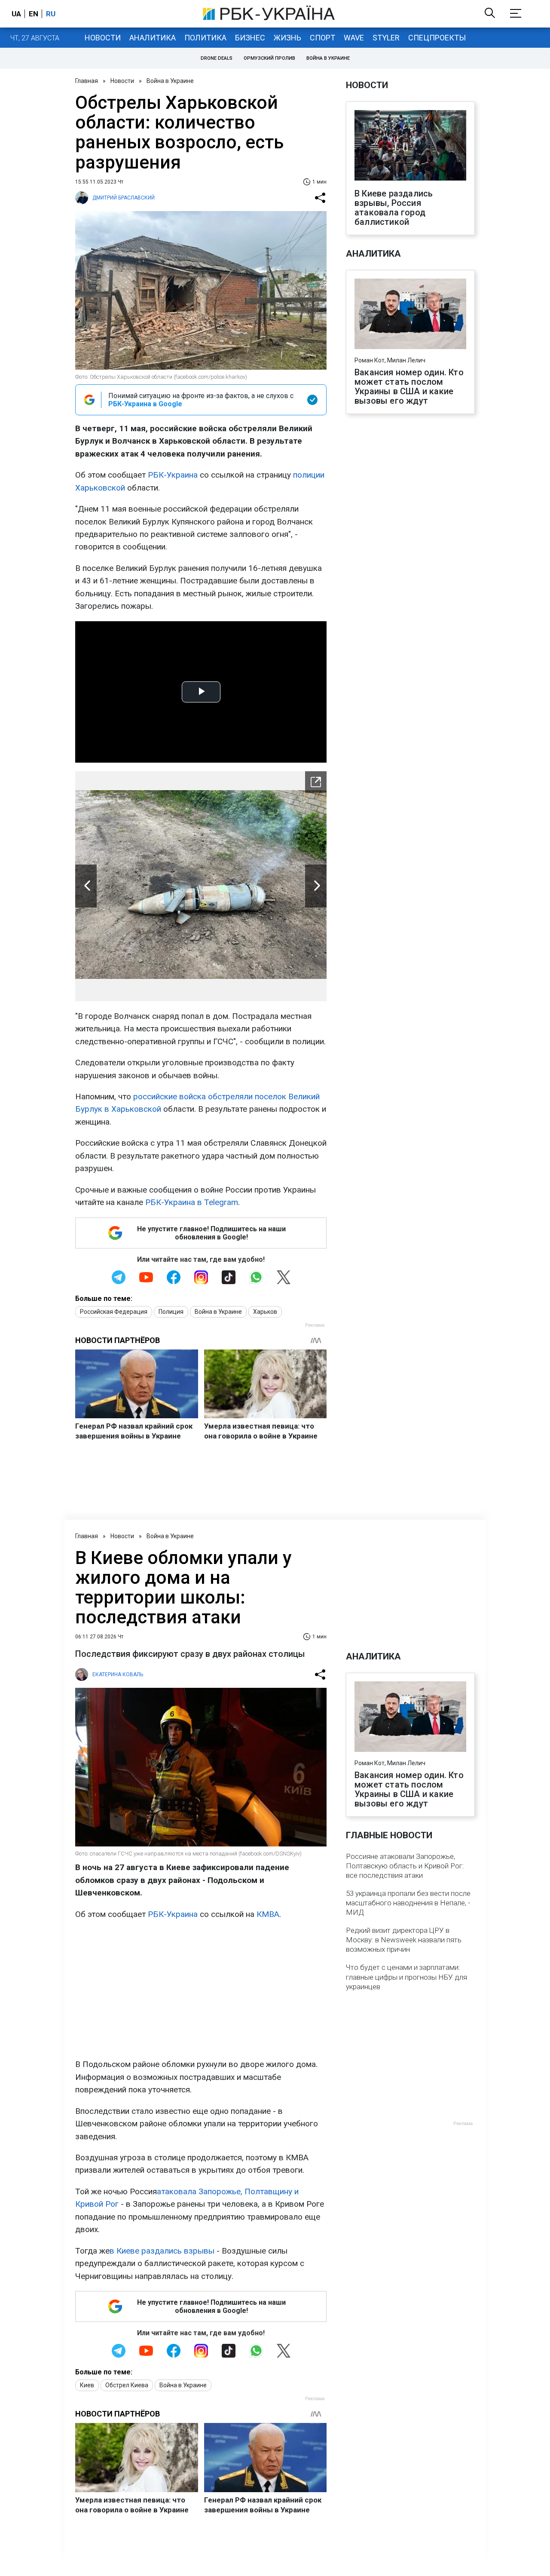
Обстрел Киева (127, 2385)
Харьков (265, 1312)
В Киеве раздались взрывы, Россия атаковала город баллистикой (394, 208)
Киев (87, 2385)
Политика (205, 38)
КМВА (268, 1914)
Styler (386, 38)
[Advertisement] (201, 1989)
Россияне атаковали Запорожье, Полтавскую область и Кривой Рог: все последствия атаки (405, 1866)
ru (51, 14)
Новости (103, 38)
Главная (87, 81)
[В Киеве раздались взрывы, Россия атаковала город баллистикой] (410, 146)
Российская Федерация (114, 1312)
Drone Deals (217, 58)
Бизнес (250, 38)
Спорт (322, 38)
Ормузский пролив (269, 58)
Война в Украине (328, 58)
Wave (354, 38)
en (34, 14)
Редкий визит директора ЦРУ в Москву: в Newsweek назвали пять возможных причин (404, 1940)
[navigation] (316, 782)
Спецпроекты (437, 38)
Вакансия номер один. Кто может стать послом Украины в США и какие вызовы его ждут (409, 386)
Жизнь (287, 38)
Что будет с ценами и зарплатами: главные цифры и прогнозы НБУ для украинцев (406, 1977)
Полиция (171, 1312)
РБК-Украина (173, 475)
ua (16, 14)
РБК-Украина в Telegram (192, 1202)
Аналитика (153, 38)
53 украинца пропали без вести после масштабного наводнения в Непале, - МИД (408, 1903)
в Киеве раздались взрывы (162, 2251)
